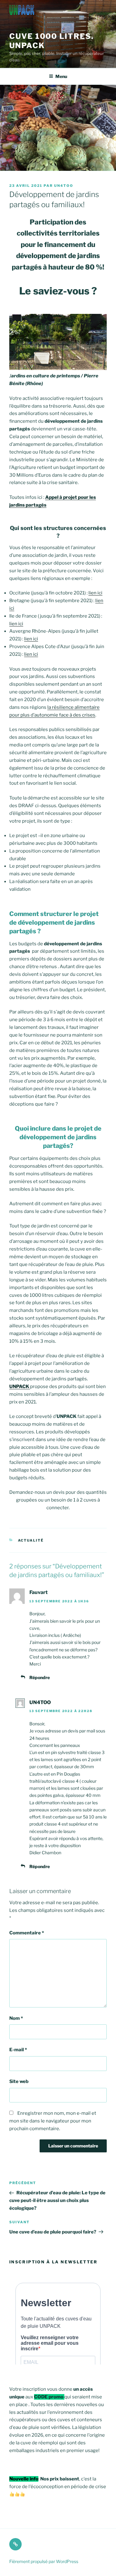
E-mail (18, 2050)
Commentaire (27, 1933)
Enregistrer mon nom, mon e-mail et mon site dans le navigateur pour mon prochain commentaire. (53, 2121)
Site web (19, 2081)
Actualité (31, 1540)
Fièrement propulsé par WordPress (44, 2561)
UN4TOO (64, 186)
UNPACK (20, 1387)
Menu (61, 76)
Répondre (40, 1677)
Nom (16, 2018)
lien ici (95, 593)
